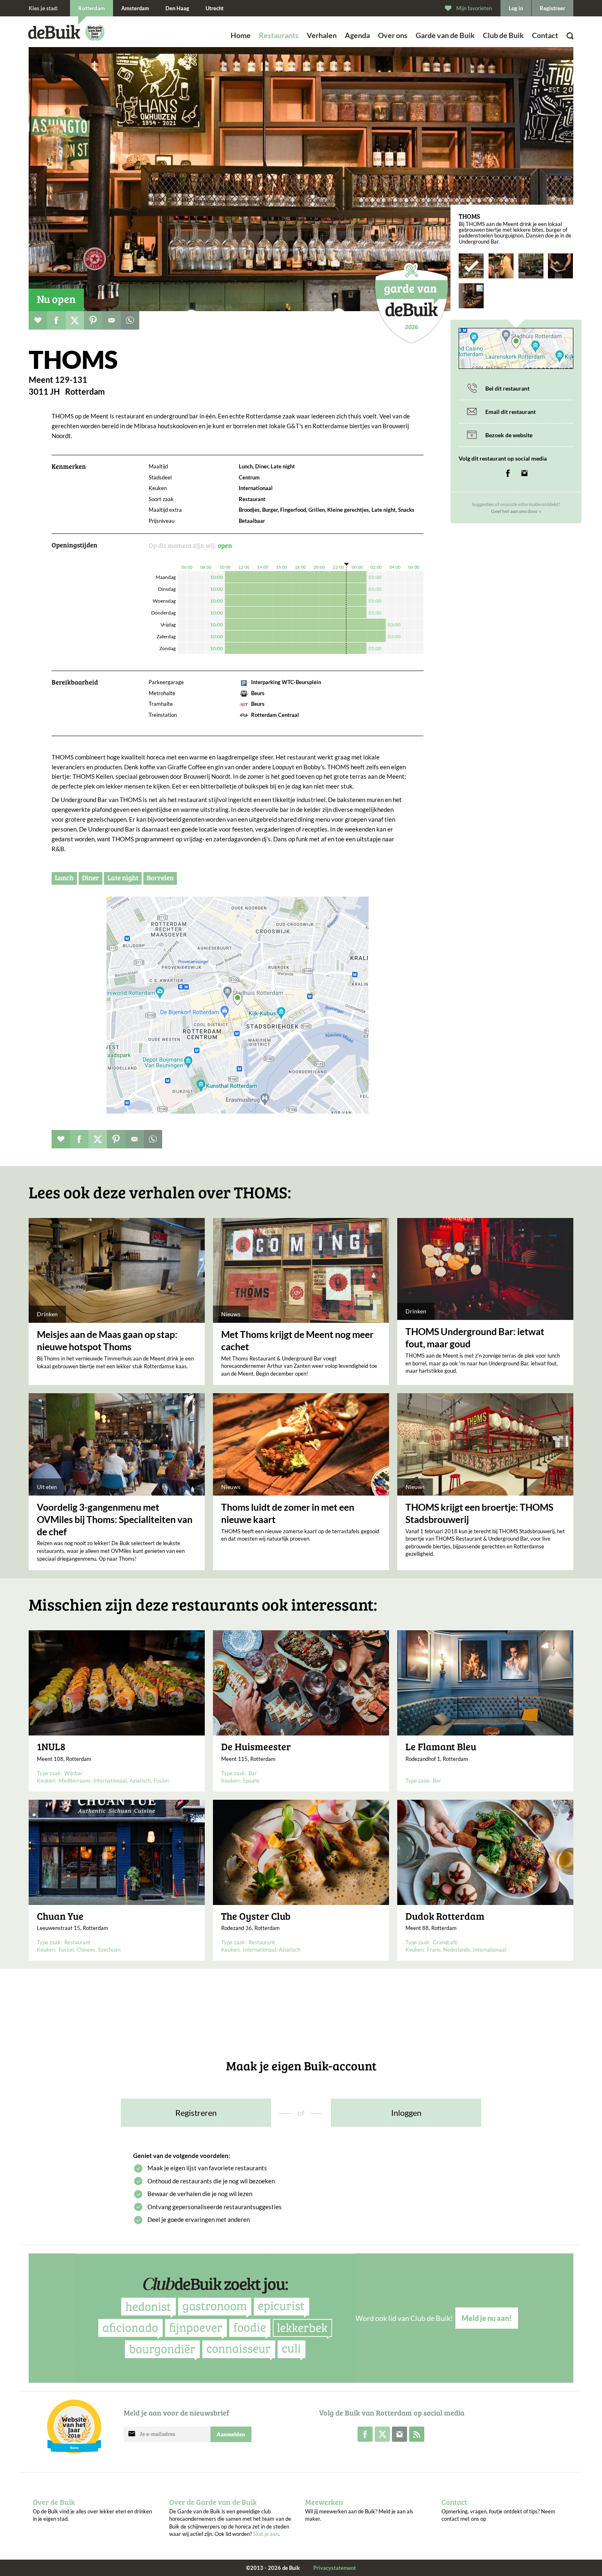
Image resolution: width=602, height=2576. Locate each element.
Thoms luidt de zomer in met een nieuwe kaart (288, 1513)
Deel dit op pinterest (93, 320)
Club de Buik (503, 35)
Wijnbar (74, 1773)
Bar (253, 1773)
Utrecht (215, 8)
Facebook (508, 473)
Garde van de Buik (445, 35)
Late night (123, 878)
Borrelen (160, 878)
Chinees (86, 1950)
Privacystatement (335, 2568)
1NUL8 (51, 1747)
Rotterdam (92, 8)
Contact (545, 35)
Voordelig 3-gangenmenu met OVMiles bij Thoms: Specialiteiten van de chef (115, 1519)
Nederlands (457, 1950)
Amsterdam (135, 8)
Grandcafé (445, 1942)
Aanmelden (231, 2434)
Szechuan (109, 1950)
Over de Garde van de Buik (213, 2502)
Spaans (251, 1781)
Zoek (551, 47)
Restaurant (77, 1942)
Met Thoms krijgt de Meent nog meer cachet (297, 1340)
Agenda (357, 35)
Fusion (161, 1781)
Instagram (524, 473)
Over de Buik (54, 2502)
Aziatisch (140, 1781)
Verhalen (322, 35)
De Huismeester (256, 1747)
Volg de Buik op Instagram (399, 2434)
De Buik (54, 32)
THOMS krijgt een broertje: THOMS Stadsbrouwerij (479, 1513)
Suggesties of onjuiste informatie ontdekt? (516, 508)
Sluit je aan (266, 2534)
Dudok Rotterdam (445, 1916)
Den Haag (177, 8)
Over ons (393, 35)
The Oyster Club (256, 1916)
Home (241, 35)
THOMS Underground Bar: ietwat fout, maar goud (475, 1338)
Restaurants (279, 35)
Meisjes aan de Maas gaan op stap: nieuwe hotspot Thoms (107, 1340)
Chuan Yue (60, 1916)
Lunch (64, 878)
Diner (91, 878)
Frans (434, 1950)
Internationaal (110, 1781)
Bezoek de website (509, 435)
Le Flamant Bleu (441, 1747)
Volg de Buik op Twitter (382, 2434)
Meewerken (324, 2502)
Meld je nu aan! (487, 2318)
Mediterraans (75, 1781)
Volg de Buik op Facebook (365, 2434)
